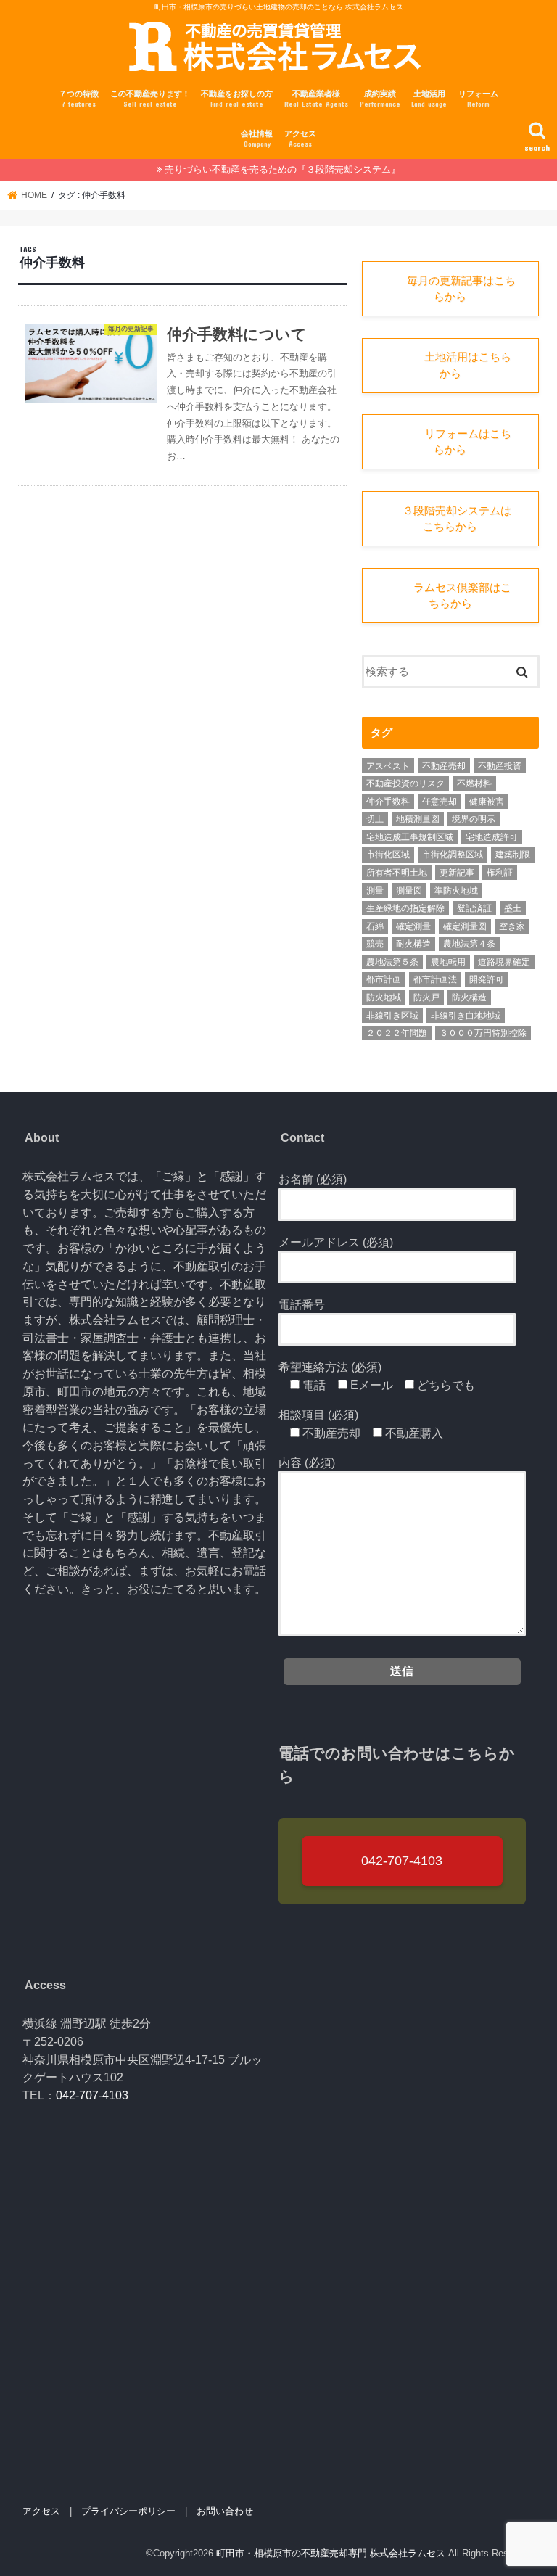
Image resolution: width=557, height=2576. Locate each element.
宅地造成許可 (492, 837)
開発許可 (487, 979)
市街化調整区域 (453, 855)
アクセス (300, 139)
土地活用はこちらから (450, 365)
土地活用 (429, 99)
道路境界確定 (504, 962)
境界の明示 (474, 819)
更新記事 (457, 873)
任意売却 (440, 802)
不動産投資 (500, 766)
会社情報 (257, 139)
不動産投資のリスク (405, 783)
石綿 (375, 926)
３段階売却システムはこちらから (450, 519)
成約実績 (380, 99)
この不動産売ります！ (150, 99)
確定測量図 (465, 926)
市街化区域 (388, 855)
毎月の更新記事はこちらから (450, 289)
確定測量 (413, 926)
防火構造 (469, 997)
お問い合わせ (225, 2511)
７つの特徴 (79, 99)
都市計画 (384, 979)
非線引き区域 (392, 1016)
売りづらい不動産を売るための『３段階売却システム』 (282, 169)
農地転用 (448, 962)
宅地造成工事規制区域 (410, 837)
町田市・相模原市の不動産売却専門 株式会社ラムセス (331, 2553)
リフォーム (478, 99)
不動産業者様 (316, 99)
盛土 (513, 908)
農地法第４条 (469, 944)
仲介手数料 (388, 802)
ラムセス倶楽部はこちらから (450, 596)
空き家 (512, 926)
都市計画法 (435, 979)
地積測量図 (418, 819)
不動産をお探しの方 (237, 99)
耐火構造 (413, 944)
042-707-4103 (402, 1861)
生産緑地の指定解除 (405, 908)
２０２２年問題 (397, 1033)
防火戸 (426, 997)
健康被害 (487, 802)
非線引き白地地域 (466, 1016)
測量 (375, 891)
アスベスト (388, 766)
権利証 (500, 873)
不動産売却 (444, 766)
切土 (375, 819)
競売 (375, 944)
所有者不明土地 (397, 873)
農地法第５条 (392, 962)
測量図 (409, 891)
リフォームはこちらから (450, 442)
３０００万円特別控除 (483, 1033)
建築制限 (513, 855)
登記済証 (474, 908)
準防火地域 (456, 891)
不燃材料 (474, 783)
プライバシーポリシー (128, 2511)
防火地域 (384, 997)
